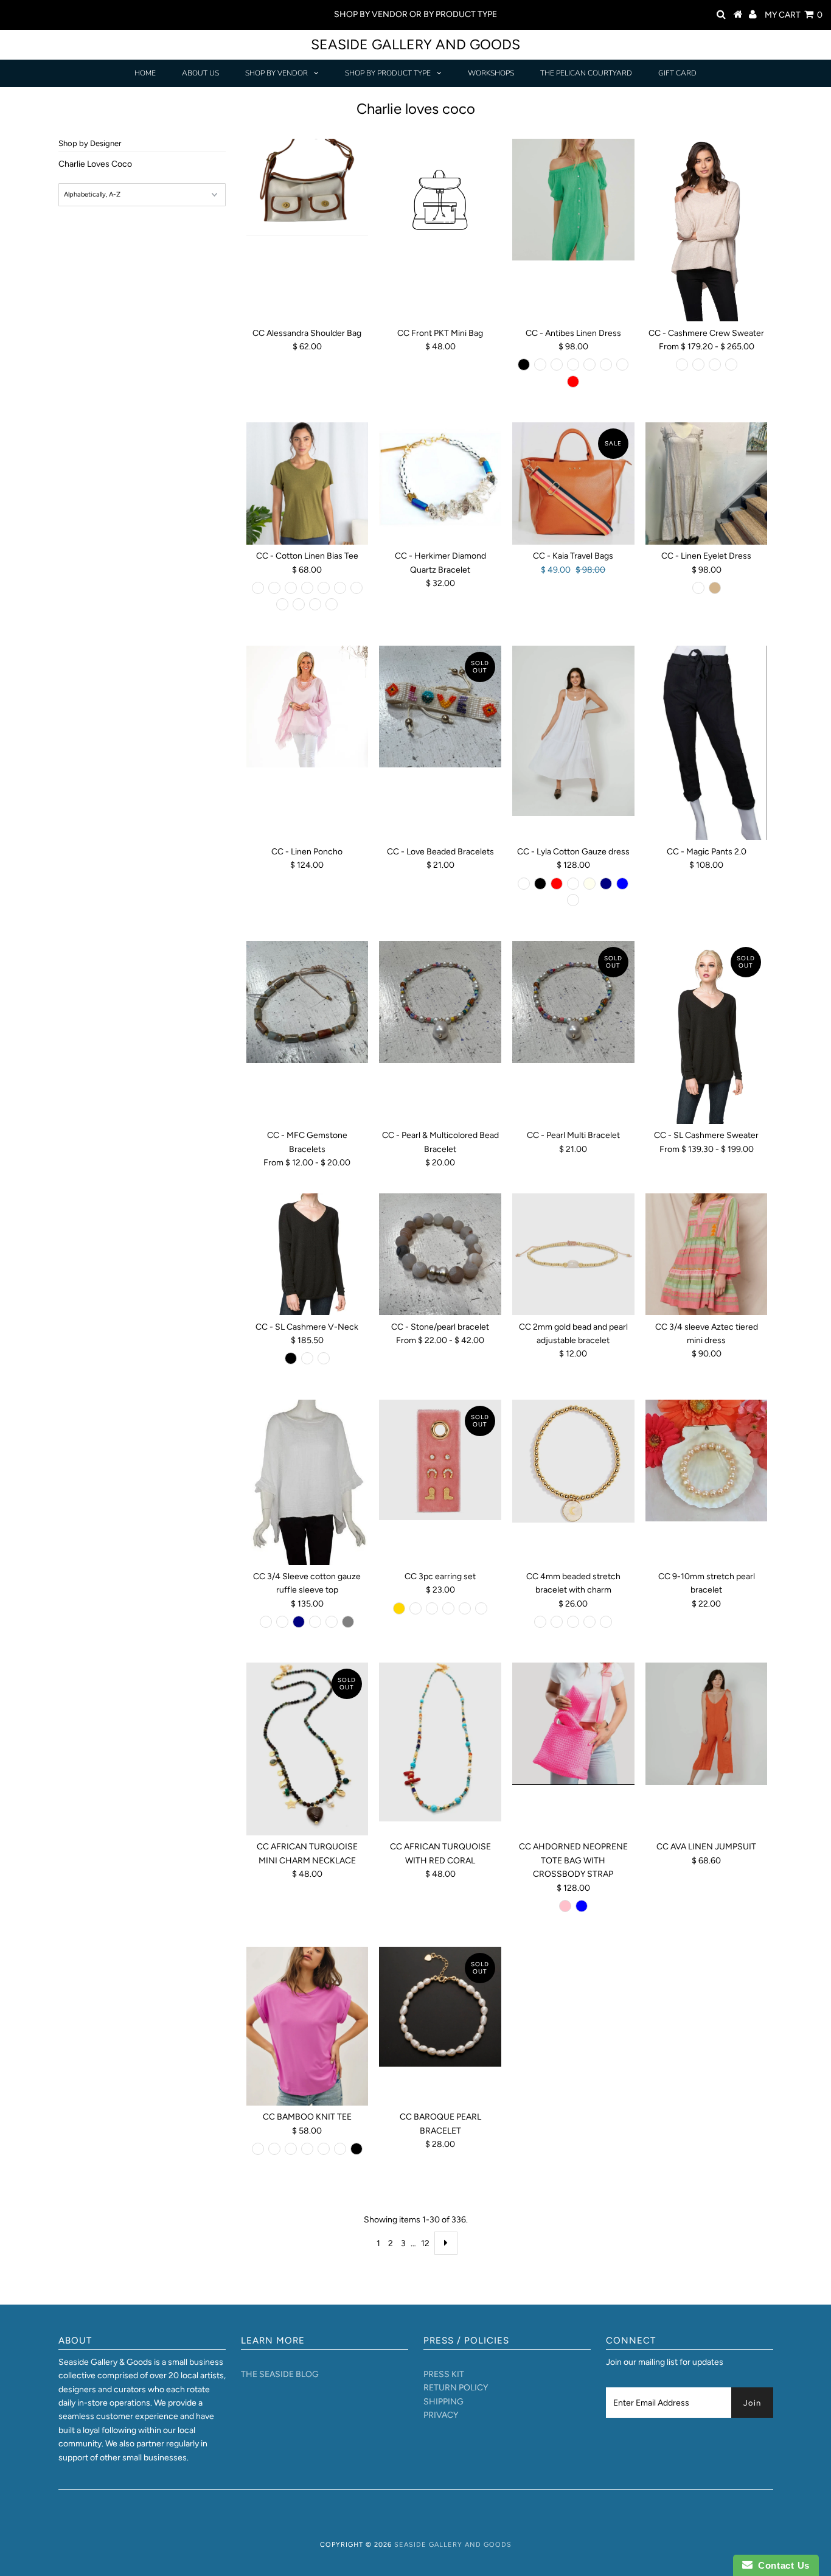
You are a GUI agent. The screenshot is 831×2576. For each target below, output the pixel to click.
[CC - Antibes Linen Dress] (573, 200)
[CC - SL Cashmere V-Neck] (308, 1255)
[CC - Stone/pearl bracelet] (440, 1255)
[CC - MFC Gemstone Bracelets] (308, 1002)
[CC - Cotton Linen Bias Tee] (308, 483)
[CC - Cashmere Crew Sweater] (707, 230)
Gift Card (677, 73)
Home (145, 73)
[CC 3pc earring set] (440, 1460)
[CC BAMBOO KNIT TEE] (308, 2026)
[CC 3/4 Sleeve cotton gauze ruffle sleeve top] (308, 1482)
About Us (200, 73)
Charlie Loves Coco (95, 164)
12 (425, 2243)
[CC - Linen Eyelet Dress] (707, 483)
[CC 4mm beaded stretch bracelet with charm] (573, 1461)
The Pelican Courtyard (586, 73)
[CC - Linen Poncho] (308, 707)
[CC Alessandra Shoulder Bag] (308, 187)
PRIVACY (441, 2415)
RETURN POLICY (456, 2388)
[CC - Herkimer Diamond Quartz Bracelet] (440, 480)
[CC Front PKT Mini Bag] (440, 202)
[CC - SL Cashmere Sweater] (707, 1032)
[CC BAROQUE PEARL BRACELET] (440, 2006)
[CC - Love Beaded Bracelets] (440, 707)
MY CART (794, 15)
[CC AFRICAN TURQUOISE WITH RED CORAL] (440, 1742)
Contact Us (781, 2565)
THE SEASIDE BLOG (280, 2374)
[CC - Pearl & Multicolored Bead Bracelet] (440, 1002)
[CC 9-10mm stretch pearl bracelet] (707, 1461)
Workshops (491, 73)
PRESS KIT (444, 2374)
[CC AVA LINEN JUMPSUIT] (707, 1724)
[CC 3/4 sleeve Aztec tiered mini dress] (707, 1255)
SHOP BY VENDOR (276, 73)
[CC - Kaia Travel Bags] (573, 483)
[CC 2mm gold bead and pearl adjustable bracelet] (573, 1255)
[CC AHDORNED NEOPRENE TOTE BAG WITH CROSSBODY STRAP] (573, 1724)
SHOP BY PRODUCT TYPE (388, 73)
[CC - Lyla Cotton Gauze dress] (573, 731)
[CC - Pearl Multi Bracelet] (573, 1002)
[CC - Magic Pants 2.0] (707, 743)
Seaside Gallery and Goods (415, 44)
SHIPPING (443, 2402)
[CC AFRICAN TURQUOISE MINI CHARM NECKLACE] (308, 1749)
